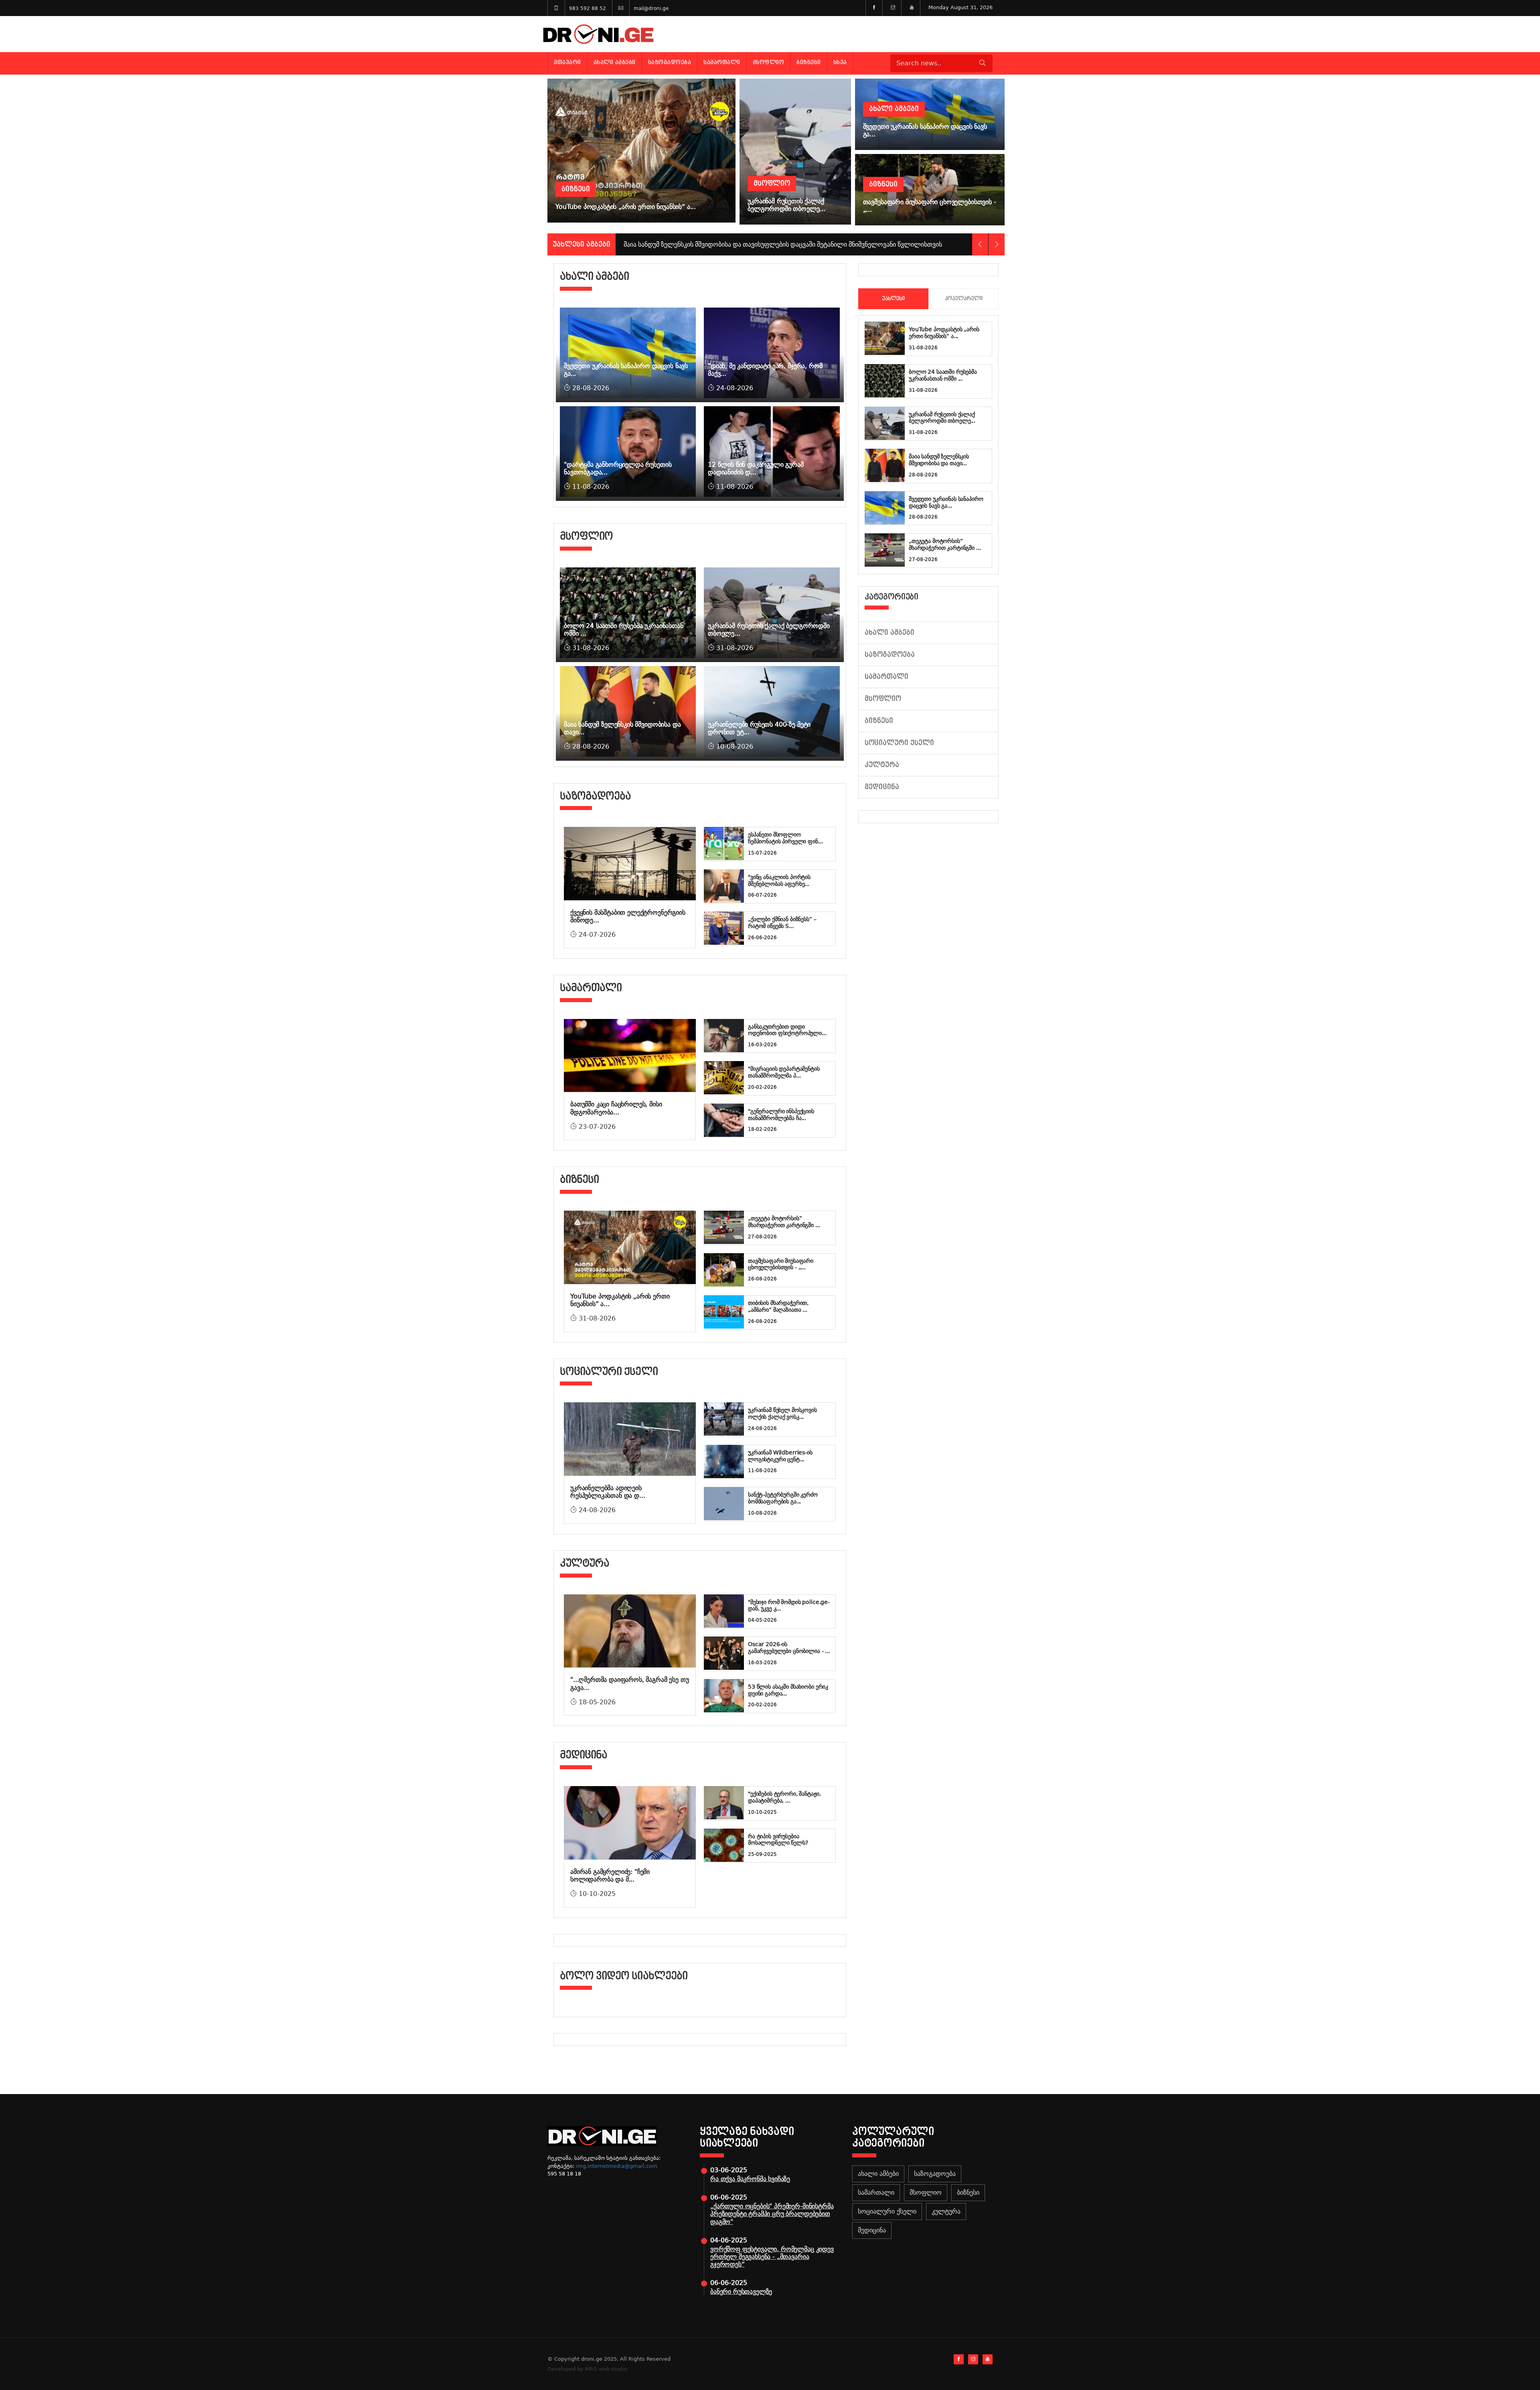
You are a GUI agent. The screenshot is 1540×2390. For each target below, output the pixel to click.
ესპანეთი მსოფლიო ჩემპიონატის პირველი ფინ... (785, 838)
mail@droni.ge (651, 8)
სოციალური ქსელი (899, 743)
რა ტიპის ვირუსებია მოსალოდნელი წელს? (778, 1840)
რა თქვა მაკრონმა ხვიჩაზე (750, 2179)
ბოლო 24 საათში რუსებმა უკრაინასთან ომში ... (943, 375)
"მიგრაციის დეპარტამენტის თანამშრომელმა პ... (784, 1072)
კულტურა (882, 765)
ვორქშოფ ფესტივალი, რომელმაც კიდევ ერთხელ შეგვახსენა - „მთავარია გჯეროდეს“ (772, 2257)
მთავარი (567, 62)
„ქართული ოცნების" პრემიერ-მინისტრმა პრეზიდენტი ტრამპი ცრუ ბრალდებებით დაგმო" (772, 2214)
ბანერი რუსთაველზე (741, 2292)
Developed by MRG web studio (587, 2369)
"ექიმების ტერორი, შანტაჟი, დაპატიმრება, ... (784, 1797)
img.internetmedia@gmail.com (617, 2166)
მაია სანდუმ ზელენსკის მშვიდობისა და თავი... (939, 460)
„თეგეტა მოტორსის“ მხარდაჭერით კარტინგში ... (784, 1222)
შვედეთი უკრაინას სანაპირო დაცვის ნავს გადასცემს (703, 244)
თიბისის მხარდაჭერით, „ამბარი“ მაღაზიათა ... (778, 1306)
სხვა (840, 62)
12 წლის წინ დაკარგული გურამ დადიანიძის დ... (756, 468)
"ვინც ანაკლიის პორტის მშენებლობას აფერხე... (779, 880)
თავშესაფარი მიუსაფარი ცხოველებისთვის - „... (781, 1264)
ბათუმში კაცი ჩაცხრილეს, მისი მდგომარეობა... (616, 1108)
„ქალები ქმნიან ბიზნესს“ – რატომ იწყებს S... (782, 923)
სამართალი (722, 62)
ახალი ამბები (615, 62)
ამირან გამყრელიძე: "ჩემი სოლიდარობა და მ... (610, 1876)
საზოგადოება (670, 62)
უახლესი (893, 299)
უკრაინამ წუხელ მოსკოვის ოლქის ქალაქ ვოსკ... (782, 1413)
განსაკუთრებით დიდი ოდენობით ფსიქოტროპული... (787, 1030)
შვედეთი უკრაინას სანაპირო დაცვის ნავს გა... (946, 502)
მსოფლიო (769, 62)
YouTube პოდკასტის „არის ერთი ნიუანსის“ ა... (944, 333)
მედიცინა (882, 787)
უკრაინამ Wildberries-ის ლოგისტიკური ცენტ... (780, 1456)
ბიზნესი (809, 62)
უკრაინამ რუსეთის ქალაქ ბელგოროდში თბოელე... (942, 418)
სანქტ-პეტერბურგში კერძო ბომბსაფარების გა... (783, 1498)
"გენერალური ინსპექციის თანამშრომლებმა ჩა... (781, 1115)
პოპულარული (964, 299)
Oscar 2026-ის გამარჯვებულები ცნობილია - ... (789, 1648)
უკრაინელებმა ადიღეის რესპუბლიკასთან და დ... (608, 1492)
